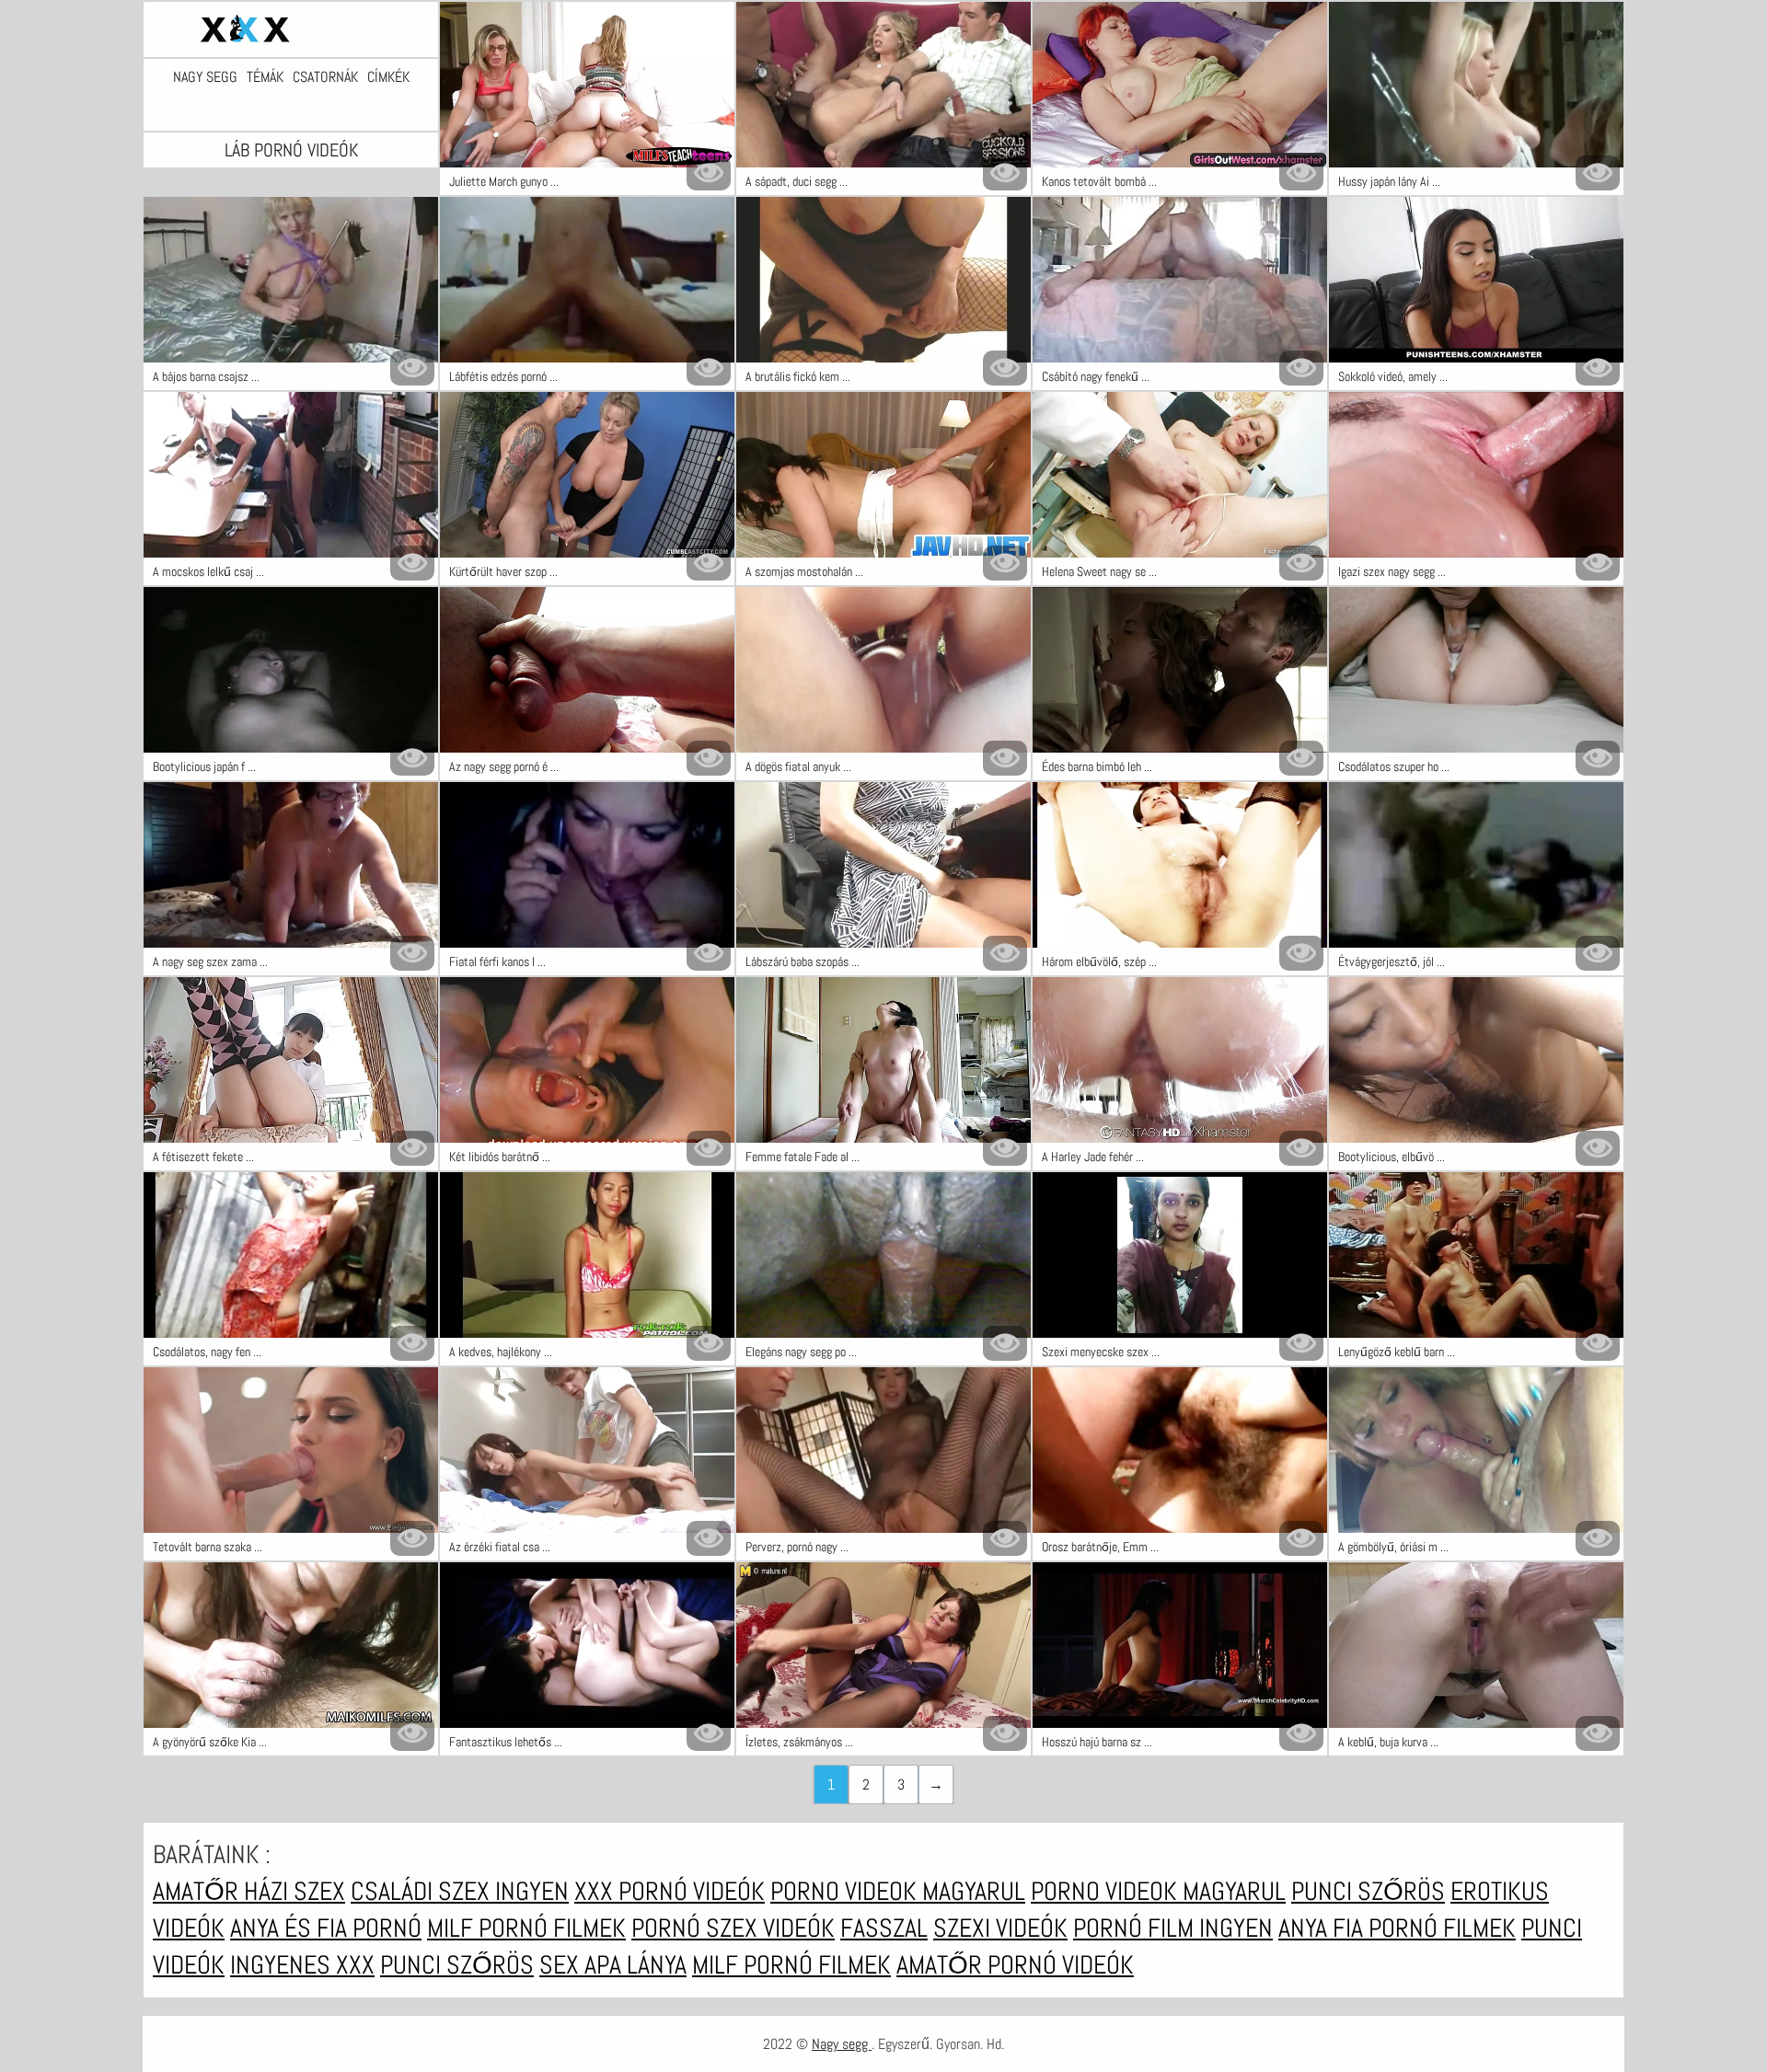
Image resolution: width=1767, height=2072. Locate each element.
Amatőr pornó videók (1015, 1965)
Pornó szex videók (733, 1928)
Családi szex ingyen (460, 1891)
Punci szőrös (1368, 1891)
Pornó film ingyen (1173, 1928)
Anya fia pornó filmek (1397, 1928)
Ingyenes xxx (302, 1965)
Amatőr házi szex (249, 1891)
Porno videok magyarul (898, 1891)
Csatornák (325, 77)
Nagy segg (205, 77)
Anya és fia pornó (326, 1928)
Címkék (388, 77)
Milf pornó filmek (526, 1928)
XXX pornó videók (670, 1891)
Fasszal (884, 1928)
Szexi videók (1000, 1928)
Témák (265, 77)
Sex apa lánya (613, 1965)
